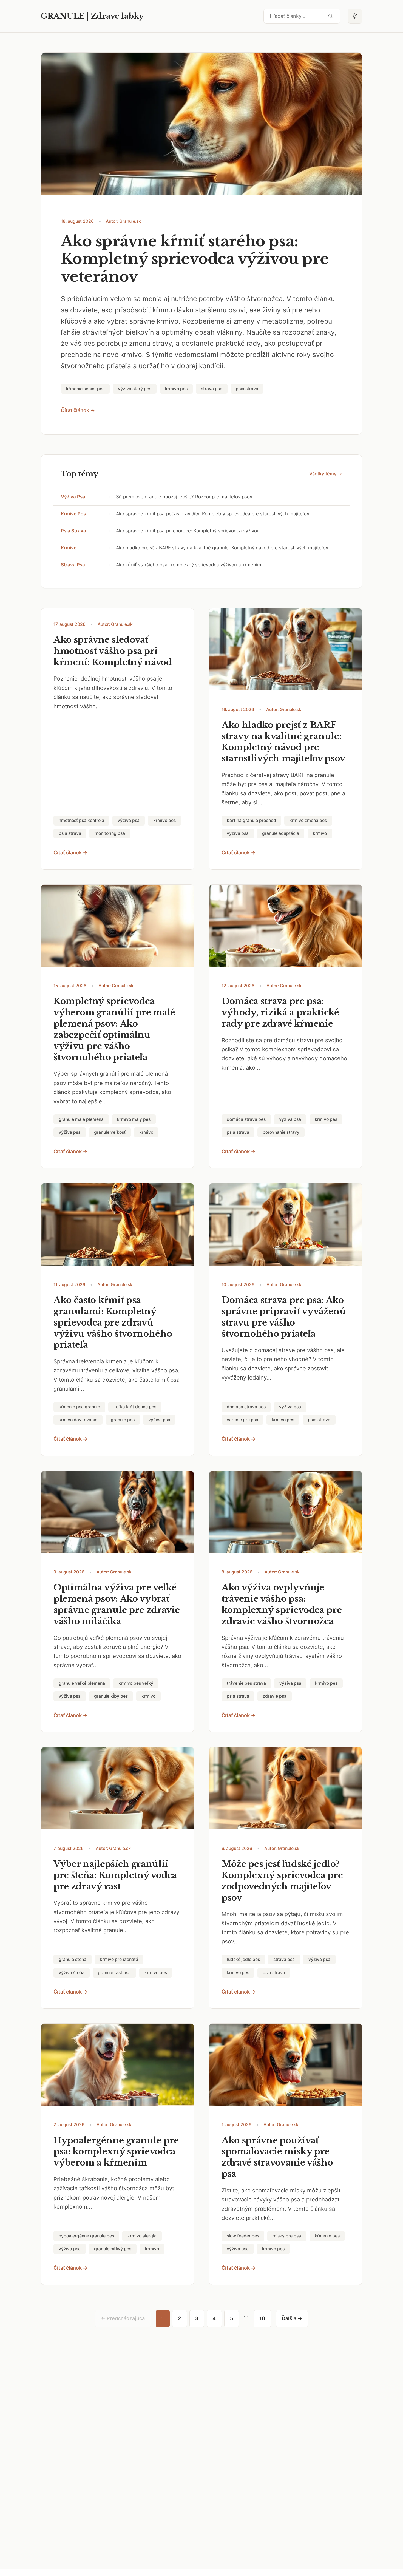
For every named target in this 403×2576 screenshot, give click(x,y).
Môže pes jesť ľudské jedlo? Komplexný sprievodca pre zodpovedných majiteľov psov (282, 1881)
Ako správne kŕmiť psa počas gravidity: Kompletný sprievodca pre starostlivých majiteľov (213, 514)
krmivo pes (73, 514)
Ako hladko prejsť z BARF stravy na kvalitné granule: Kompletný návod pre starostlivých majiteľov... (224, 548)
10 (262, 2318)
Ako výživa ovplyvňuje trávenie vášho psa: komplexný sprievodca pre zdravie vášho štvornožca (282, 1604)
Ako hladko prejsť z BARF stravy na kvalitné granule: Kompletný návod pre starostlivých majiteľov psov (283, 742)
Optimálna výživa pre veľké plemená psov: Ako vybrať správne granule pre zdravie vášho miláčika (117, 1604)
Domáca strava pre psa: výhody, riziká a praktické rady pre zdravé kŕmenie (280, 1012)
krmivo (69, 548)
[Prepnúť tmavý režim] (355, 16)
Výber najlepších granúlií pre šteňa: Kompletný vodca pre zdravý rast (115, 1875)
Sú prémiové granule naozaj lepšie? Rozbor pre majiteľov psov (184, 497)
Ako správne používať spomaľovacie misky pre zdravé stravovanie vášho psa (277, 2157)
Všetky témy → (326, 474)
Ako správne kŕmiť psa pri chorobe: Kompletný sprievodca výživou (188, 531)
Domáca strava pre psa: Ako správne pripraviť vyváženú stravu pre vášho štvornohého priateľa (284, 1317)
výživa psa (73, 497)
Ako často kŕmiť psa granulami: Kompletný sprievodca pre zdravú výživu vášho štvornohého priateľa (113, 1323)
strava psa (73, 565)
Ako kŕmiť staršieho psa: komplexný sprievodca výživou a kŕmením (189, 565)
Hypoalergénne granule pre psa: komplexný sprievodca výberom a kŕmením (116, 2152)
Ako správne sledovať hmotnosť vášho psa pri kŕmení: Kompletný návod (113, 651)
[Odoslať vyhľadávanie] (330, 16)
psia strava (73, 531)
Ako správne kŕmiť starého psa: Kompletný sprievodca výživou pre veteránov (195, 259)
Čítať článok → (78, 410)
